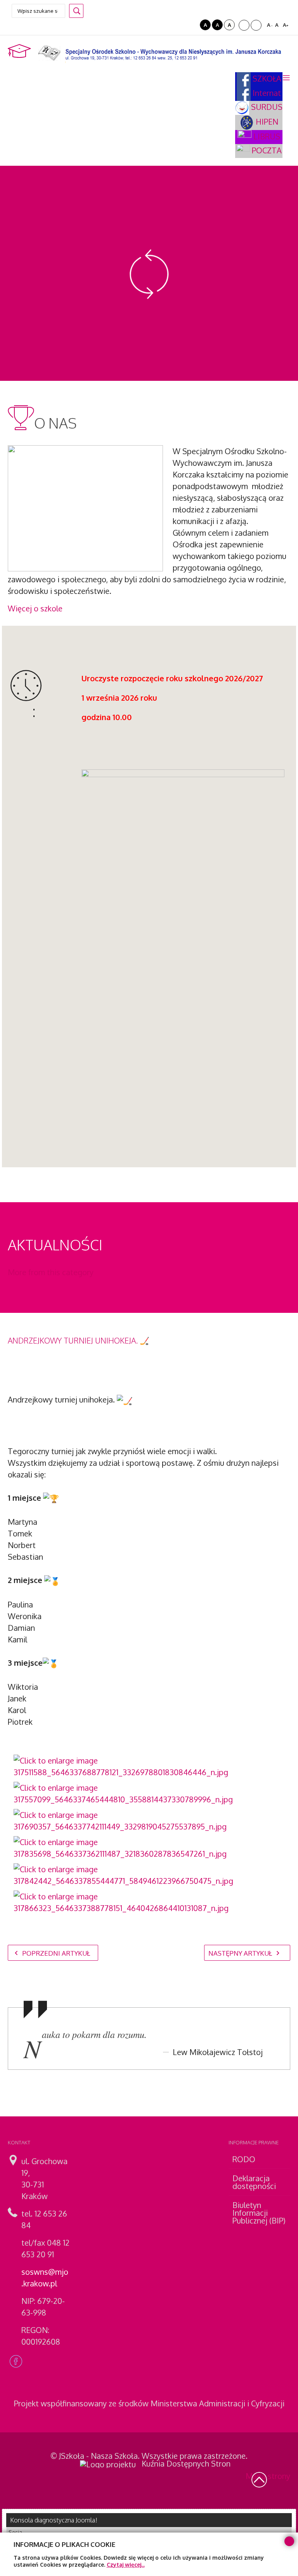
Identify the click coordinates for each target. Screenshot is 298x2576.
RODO (244, 2159)
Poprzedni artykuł (55, 1953)
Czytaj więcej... (126, 2565)
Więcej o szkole (35, 608)
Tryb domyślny (181, 25)
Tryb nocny (192, 25)
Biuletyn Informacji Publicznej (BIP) (259, 2213)
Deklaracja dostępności (254, 2182)
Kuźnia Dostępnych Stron (186, 2463)
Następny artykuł (241, 1953)
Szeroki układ (256, 25)
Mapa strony (268, 2476)
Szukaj (76, 11)
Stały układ (244, 25)
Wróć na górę (259, 2480)
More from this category (51, 1272)
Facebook (16, 2361)
